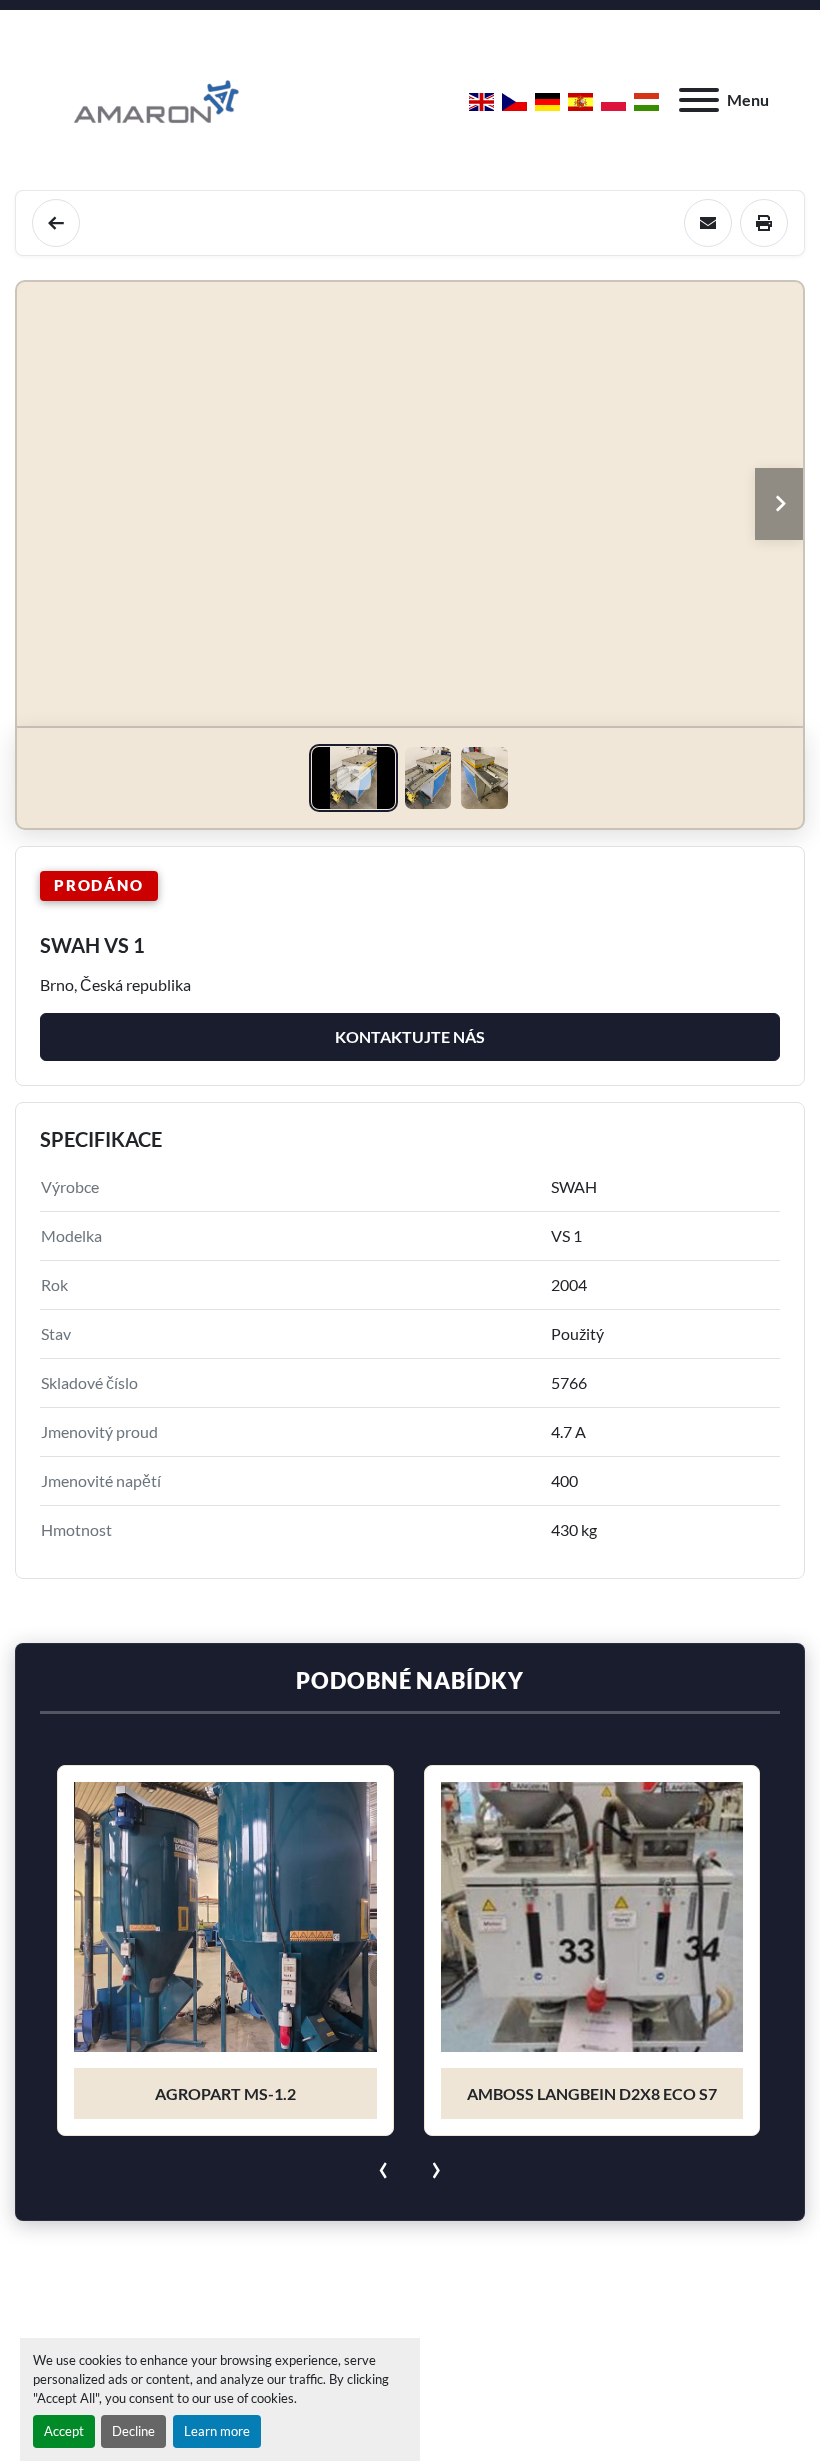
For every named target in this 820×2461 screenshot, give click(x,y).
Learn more (217, 2431)
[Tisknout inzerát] (764, 223)
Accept (64, 2431)
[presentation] (383, 2166)
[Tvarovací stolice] (56, 223)
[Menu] (699, 100)
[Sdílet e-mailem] (708, 223)
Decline (133, 2431)
